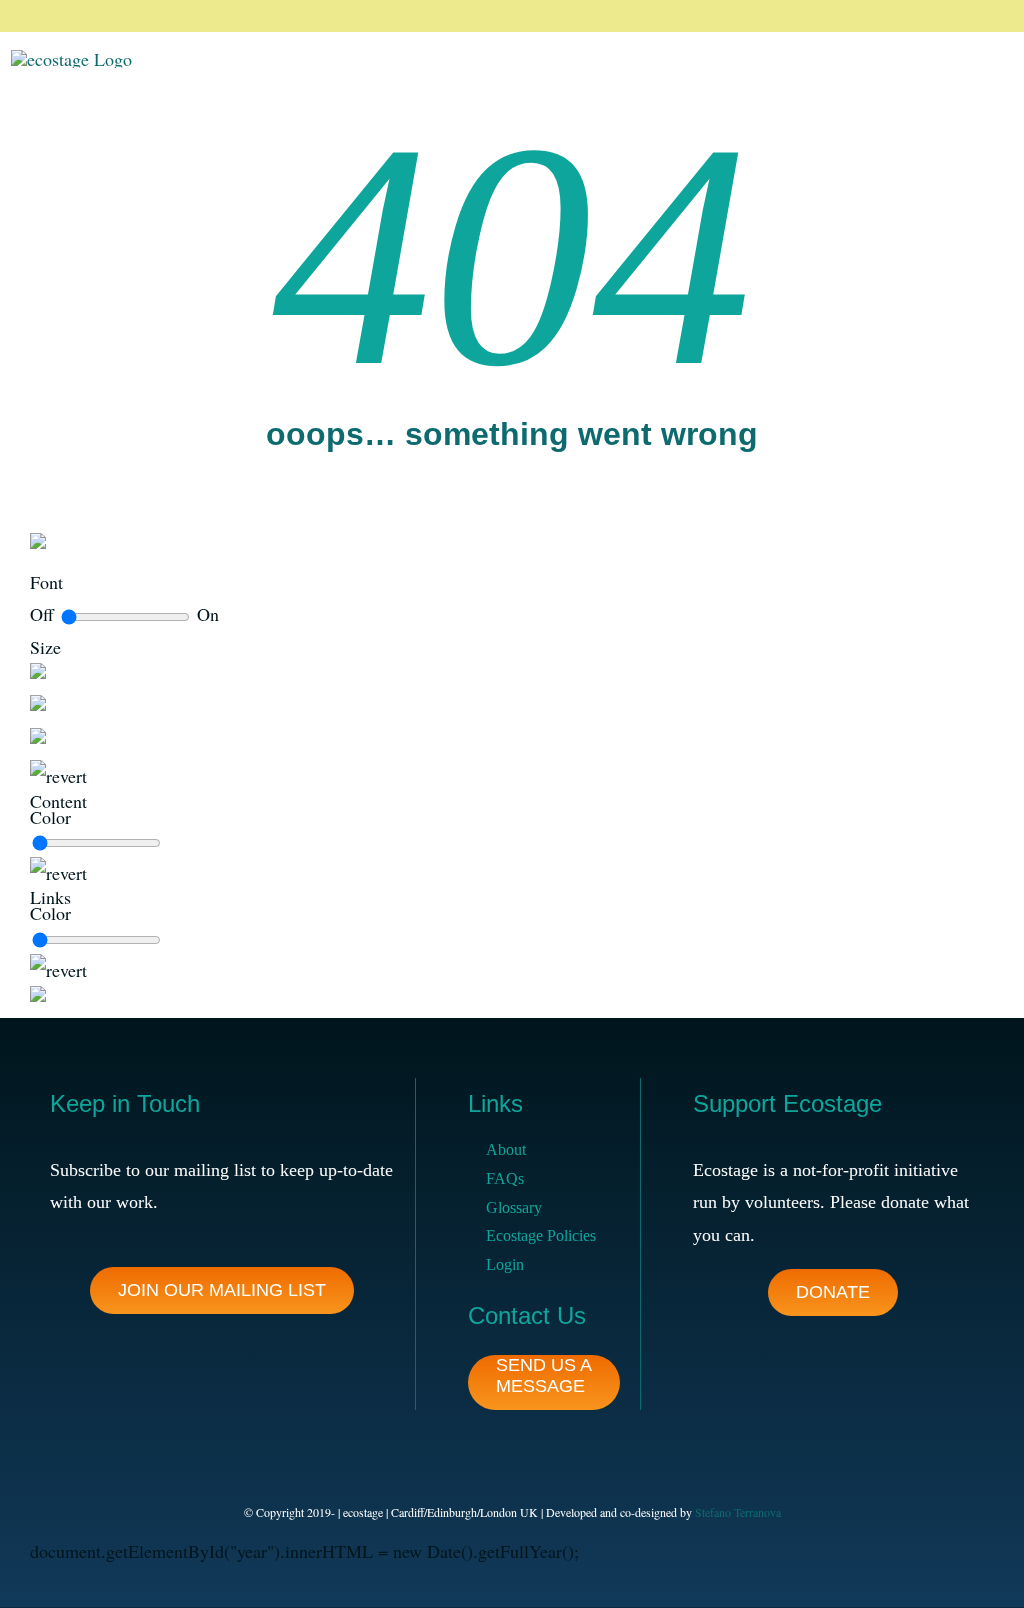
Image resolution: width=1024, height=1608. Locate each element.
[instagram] (924, 16)
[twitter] (892, 16)
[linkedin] (956, 16)
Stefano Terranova (738, 1512)
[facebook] (860, 16)
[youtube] (988, 16)
